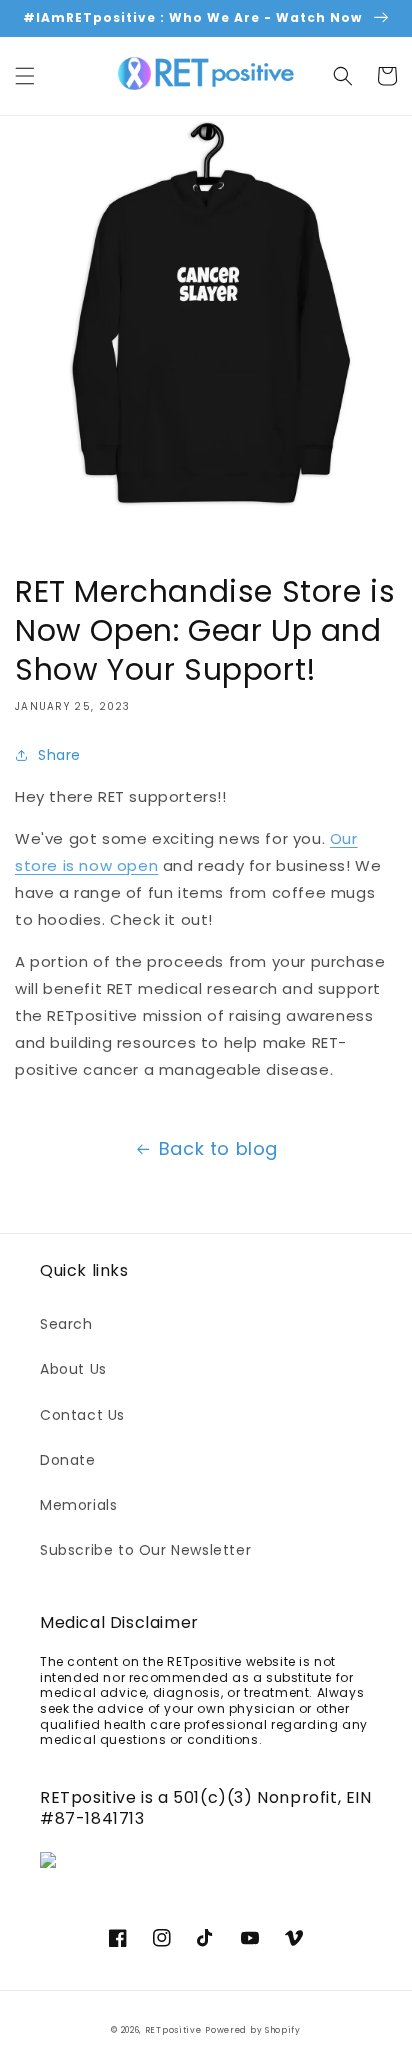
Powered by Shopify (253, 2030)
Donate (68, 1460)
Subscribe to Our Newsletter (145, 1550)
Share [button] (59, 755)
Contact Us (82, 1415)
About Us (73, 1369)
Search (66, 1324)
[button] (25, 76)
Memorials (78, 1505)
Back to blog (218, 1148)
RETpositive (173, 2030)
